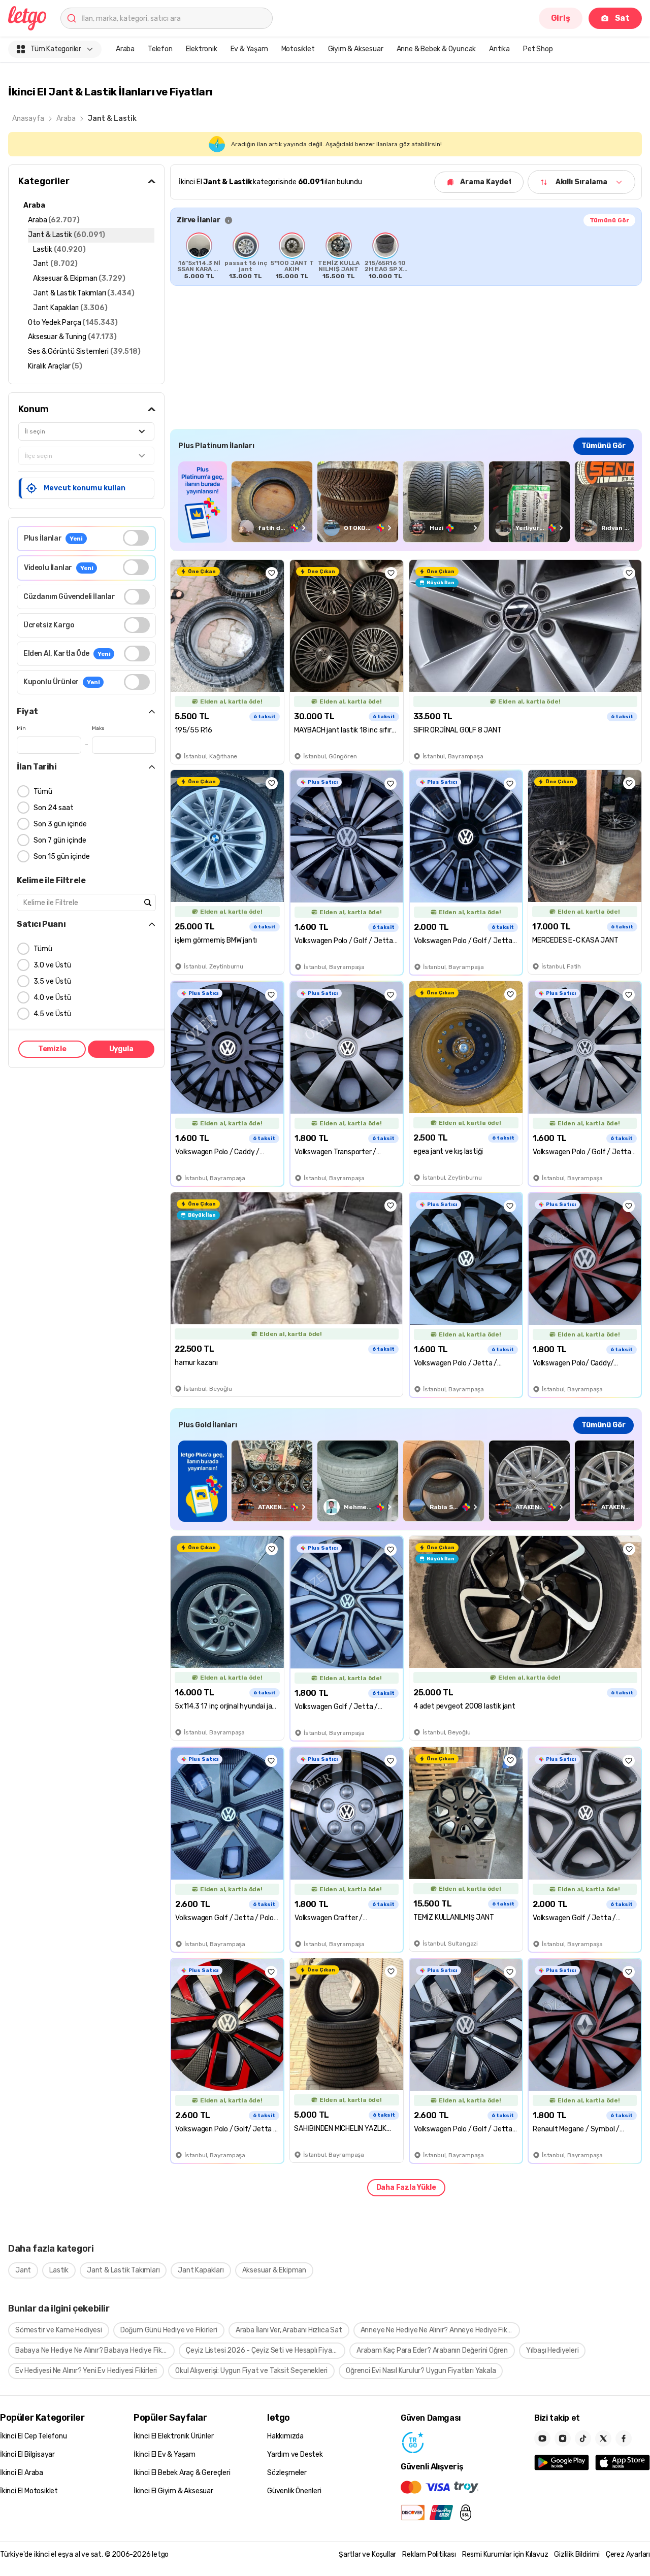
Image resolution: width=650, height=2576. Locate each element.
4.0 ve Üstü (52, 998)
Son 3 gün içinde (60, 824)
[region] (406, 256)
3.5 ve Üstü (52, 981)
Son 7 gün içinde (60, 840)
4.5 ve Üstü (52, 1014)
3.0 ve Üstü (52, 965)
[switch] (136, 538)
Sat (622, 18)
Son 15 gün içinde (62, 857)
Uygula (121, 1049)
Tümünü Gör (609, 220)
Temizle (52, 1049)
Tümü (43, 792)
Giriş (561, 18)
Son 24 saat (54, 808)
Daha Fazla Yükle (406, 2187)
